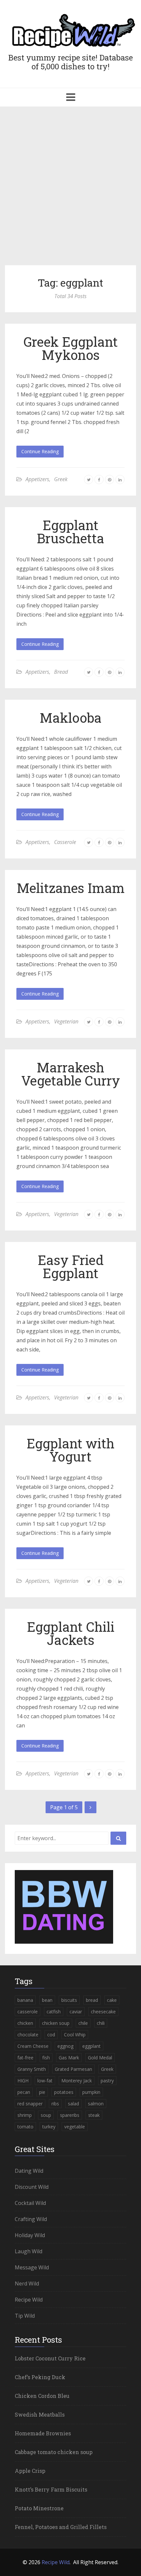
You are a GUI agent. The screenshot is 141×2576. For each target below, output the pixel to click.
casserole (28, 2012)
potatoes (64, 2092)
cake (112, 2000)
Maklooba (71, 718)
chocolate (28, 2035)
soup (46, 2115)
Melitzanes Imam (71, 888)
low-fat (45, 2081)
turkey (49, 2127)
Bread (61, 672)
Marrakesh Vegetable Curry (71, 1074)
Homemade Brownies (43, 2433)
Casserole (65, 842)
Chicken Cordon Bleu (42, 2396)
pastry (107, 2081)
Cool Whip (75, 2035)
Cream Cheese (33, 2046)
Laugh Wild (29, 2251)
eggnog (65, 2046)
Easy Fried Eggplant (71, 1266)
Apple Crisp (30, 2471)
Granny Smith (32, 2069)
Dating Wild (29, 2171)
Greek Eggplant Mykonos (70, 348)
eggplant (91, 2046)
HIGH (23, 2081)
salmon (96, 2104)
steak (94, 2115)
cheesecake (103, 2012)
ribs (55, 2104)
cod (51, 2035)
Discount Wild (32, 2187)
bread (92, 2000)
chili (101, 2023)
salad (73, 2104)
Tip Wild (25, 2316)
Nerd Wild (27, 2283)
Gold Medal (100, 2058)
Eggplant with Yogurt (70, 1450)
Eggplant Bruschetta (70, 532)
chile (83, 2023)
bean (47, 2000)
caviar (76, 2012)
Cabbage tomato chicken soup (54, 2452)
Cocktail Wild (30, 2203)
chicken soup (56, 2023)
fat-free (25, 2058)
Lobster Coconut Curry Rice (50, 2358)
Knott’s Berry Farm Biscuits (51, 2489)
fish (46, 2058)
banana (25, 2000)
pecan (24, 2092)
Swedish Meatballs (40, 2414)
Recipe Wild (29, 2300)
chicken (25, 2023)
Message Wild (32, 2267)
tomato (25, 2127)
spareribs (70, 2115)
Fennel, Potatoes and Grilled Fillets (61, 2527)
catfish (54, 2012)
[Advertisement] (70, 189)
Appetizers (37, 479)
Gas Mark (69, 2058)
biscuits (69, 2000)
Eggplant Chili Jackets (71, 1633)
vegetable (75, 2127)
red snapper (30, 2104)
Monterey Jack (77, 2081)
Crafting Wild (31, 2219)
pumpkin (91, 2092)
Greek (61, 479)
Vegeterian (66, 1021)
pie (42, 2092)
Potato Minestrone (39, 2508)
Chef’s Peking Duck (40, 2377)
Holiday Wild (30, 2235)
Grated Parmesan (73, 2069)
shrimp (25, 2115)
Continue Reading (40, 451)
